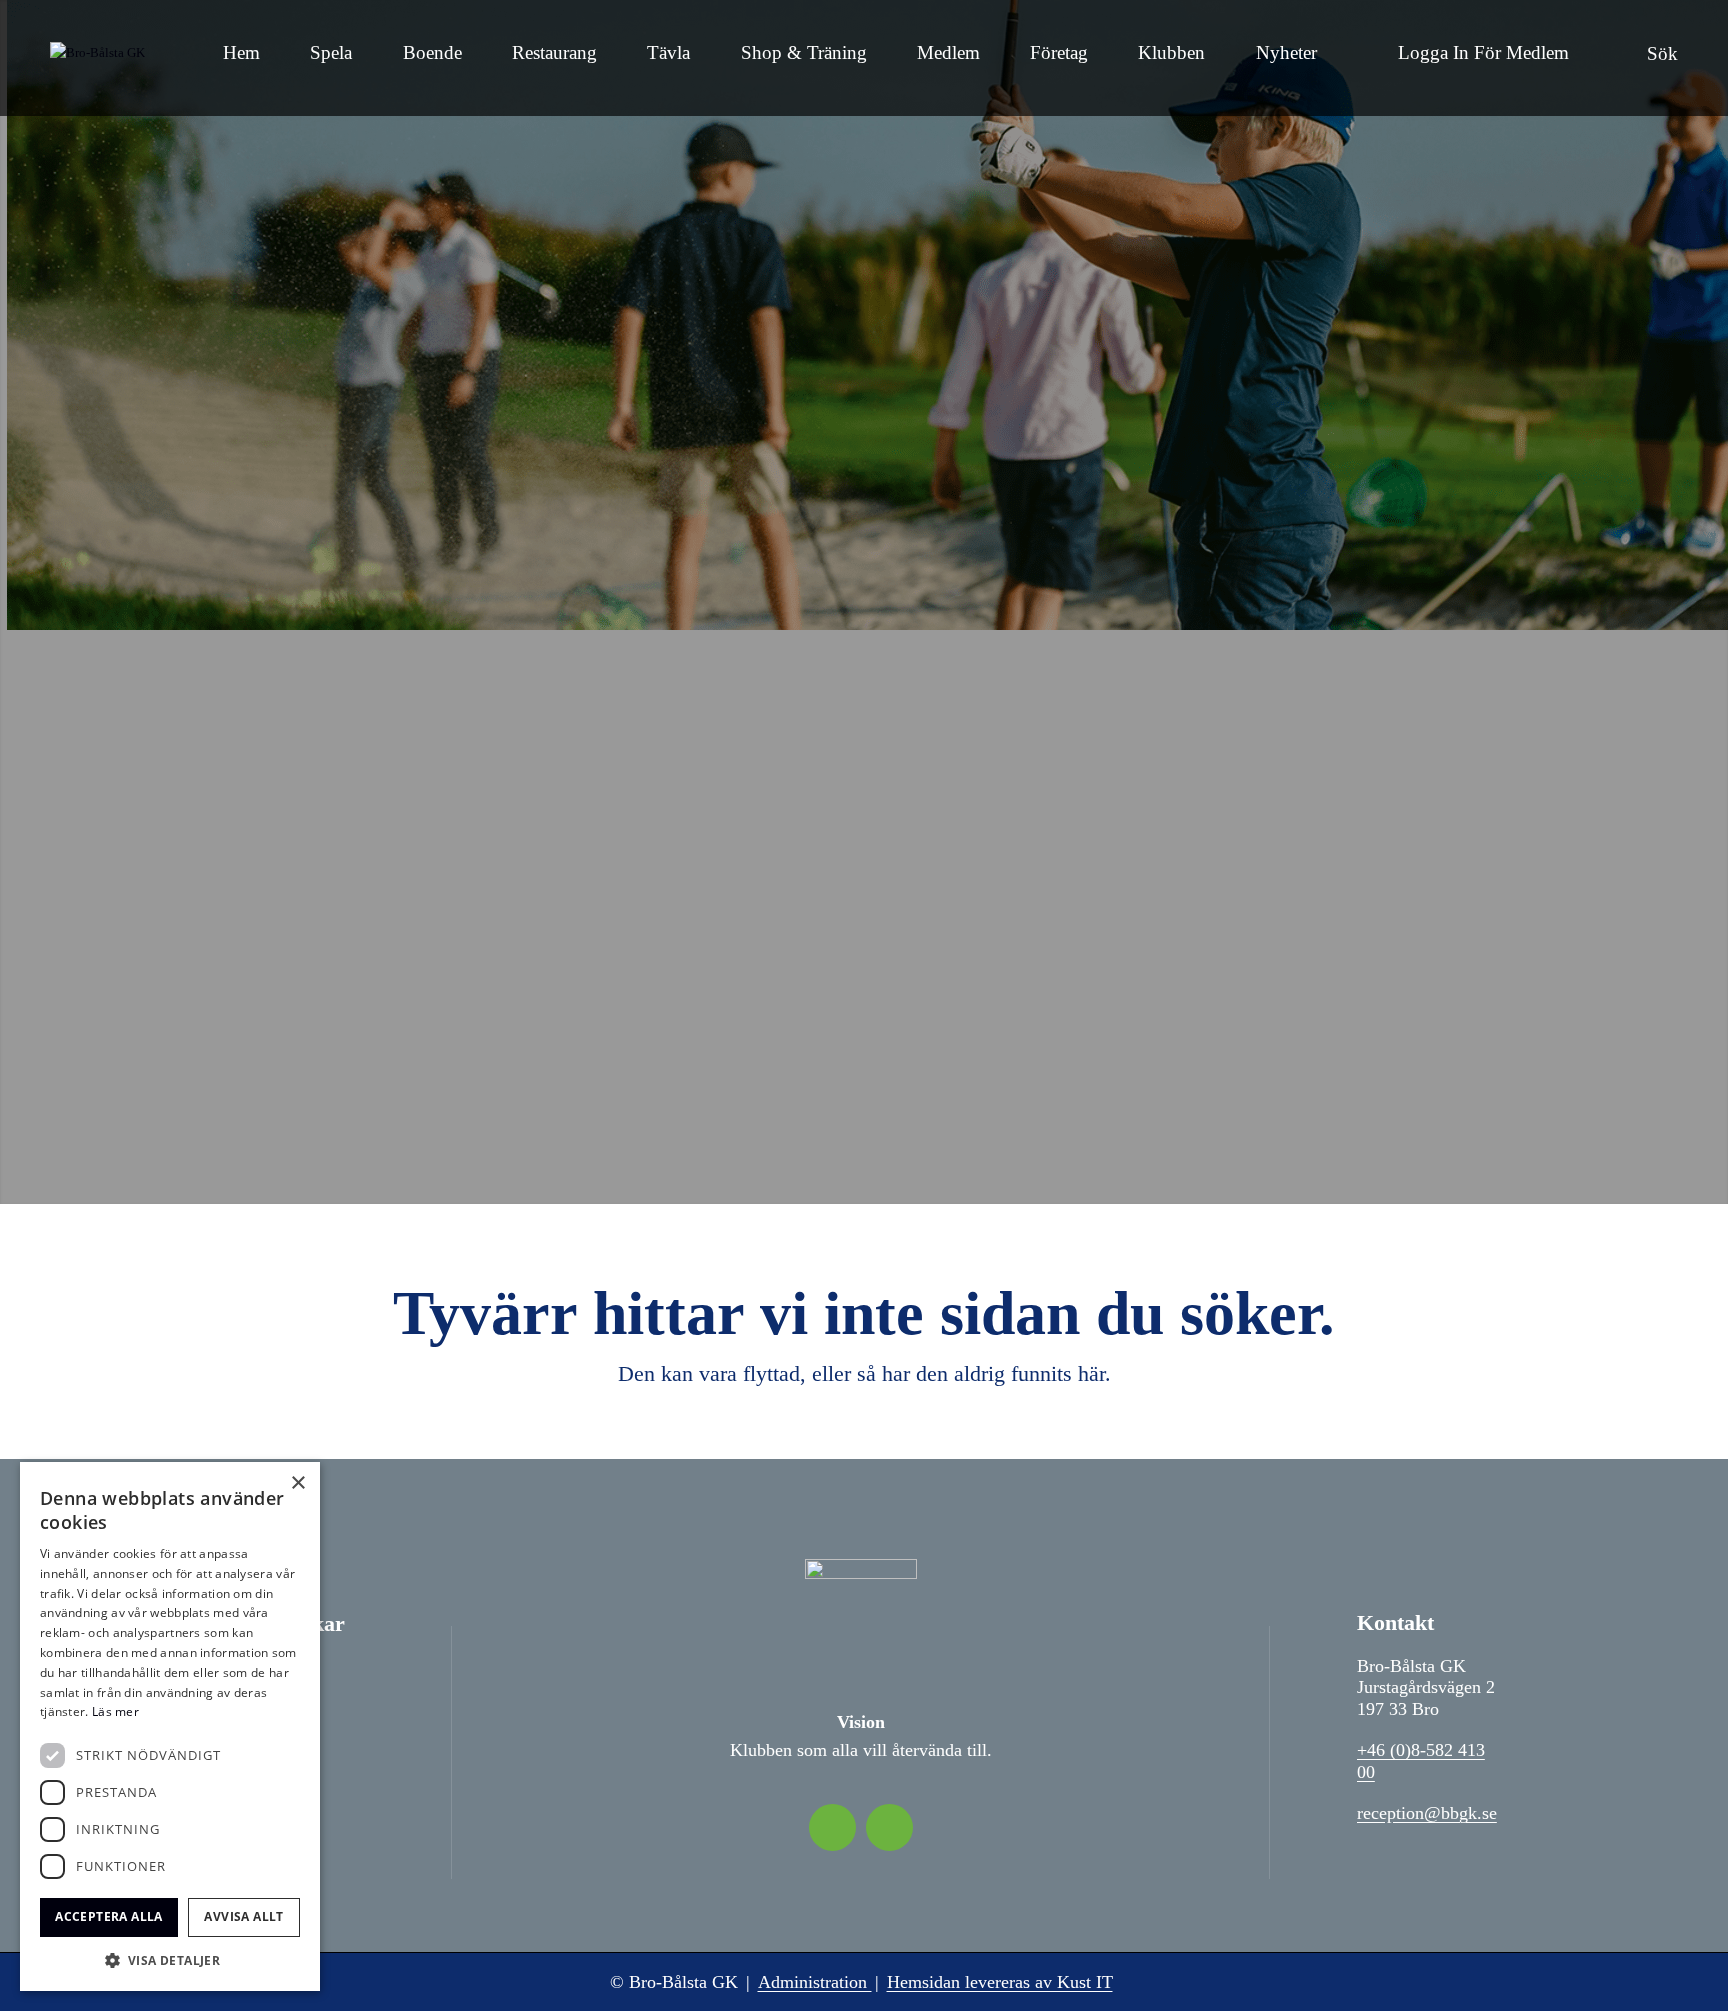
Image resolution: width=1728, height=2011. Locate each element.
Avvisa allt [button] (243, 1916)
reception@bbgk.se (1427, 1813)
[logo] (97, 58)
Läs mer (115, 1711)
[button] (170, 1960)
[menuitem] (241, 58)
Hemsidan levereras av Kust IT (1000, 1982)
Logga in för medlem (1483, 52)
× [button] (297, 1483)
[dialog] (170, 1726)
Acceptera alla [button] (109, 1916)
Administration (815, 1982)
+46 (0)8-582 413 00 (1421, 1760)
